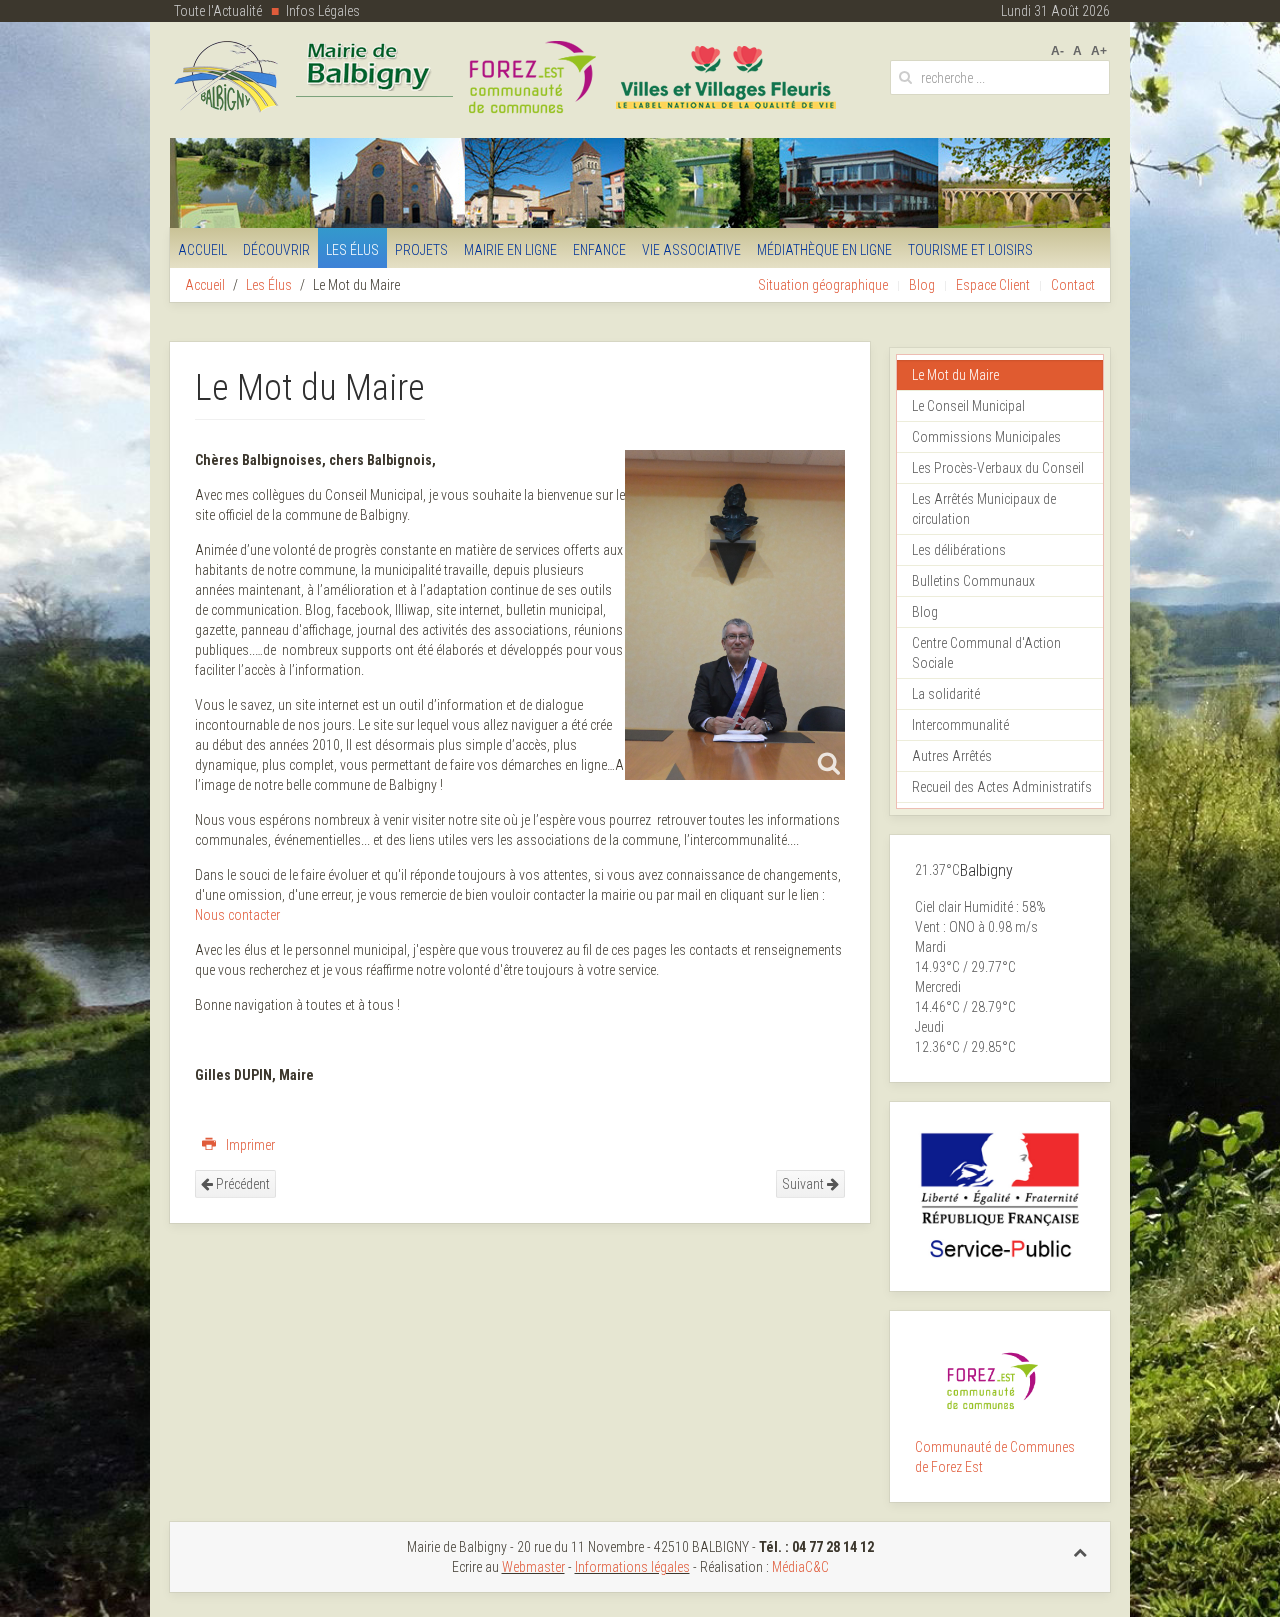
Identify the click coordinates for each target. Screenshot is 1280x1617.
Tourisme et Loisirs (970, 250)
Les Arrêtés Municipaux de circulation (984, 509)
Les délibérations (959, 550)
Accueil (202, 250)
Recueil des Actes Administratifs (1002, 787)
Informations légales (632, 1567)
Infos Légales (323, 11)
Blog (922, 285)
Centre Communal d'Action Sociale (986, 653)
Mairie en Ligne (510, 250)
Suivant (804, 1184)
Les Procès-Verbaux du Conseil (998, 468)
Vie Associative (691, 250)
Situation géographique (823, 285)
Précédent (241, 1184)
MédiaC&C (800, 1567)
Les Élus (352, 250)
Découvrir (276, 250)
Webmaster (533, 1567)
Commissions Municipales (986, 437)
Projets (421, 250)
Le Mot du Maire (955, 375)
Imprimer (249, 1145)
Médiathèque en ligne (824, 250)
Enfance (599, 250)
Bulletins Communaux (973, 581)
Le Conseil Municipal (968, 406)
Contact (1073, 285)
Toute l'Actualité (218, 11)
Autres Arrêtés (952, 756)
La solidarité (946, 694)
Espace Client (993, 285)
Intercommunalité (960, 725)
